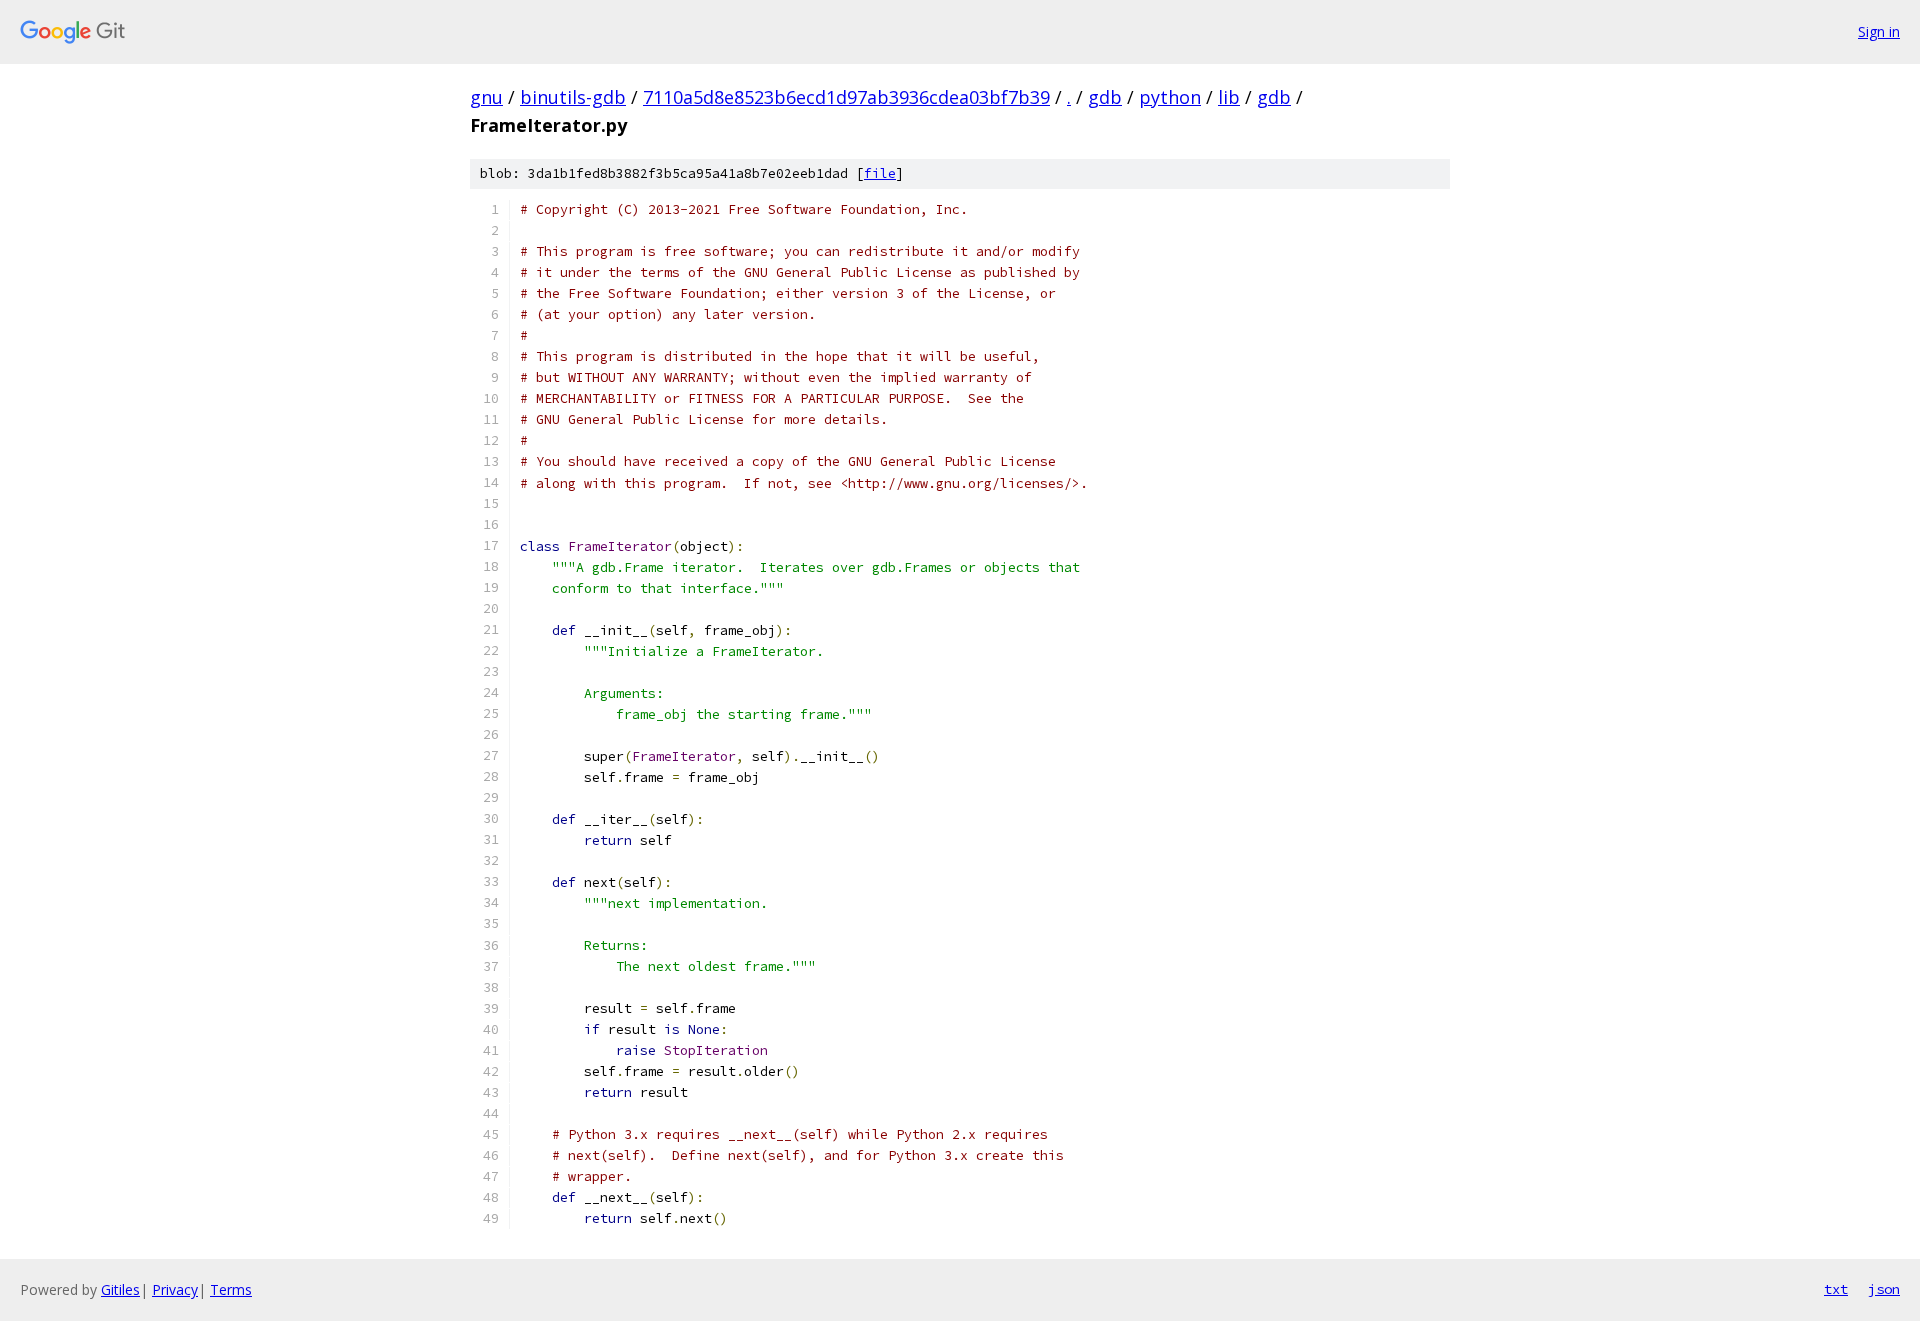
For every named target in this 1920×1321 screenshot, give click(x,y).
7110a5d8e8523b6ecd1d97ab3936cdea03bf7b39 (846, 97)
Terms (231, 1289)
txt (1836, 1289)
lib (1229, 97)
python (1170, 97)
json (1884, 1289)
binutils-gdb (573, 97)
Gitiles (120, 1289)
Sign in (1879, 31)
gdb (1105, 97)
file (880, 173)
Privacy (175, 1289)
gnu (486, 97)
